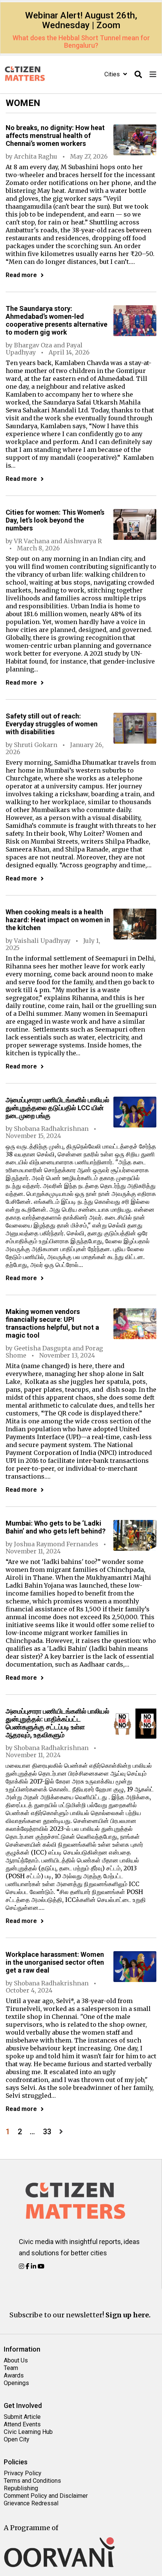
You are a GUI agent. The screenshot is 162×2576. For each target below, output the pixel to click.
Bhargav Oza (33, 345)
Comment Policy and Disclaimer (46, 2496)
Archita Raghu (36, 156)
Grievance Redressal (31, 2503)
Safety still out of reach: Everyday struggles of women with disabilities (52, 724)
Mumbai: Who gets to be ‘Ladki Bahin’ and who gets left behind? (56, 1527)
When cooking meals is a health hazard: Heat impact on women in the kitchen (58, 920)
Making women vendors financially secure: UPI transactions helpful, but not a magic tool (52, 1323)
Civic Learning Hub (28, 2432)
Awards (14, 2375)
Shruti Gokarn (36, 745)
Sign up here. (128, 2315)
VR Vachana (32, 541)
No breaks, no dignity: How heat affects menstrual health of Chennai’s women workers (55, 136)
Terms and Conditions (32, 2481)
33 (47, 2132)
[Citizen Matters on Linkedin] (34, 2266)
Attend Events (22, 2424)
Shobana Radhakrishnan (51, 1129)
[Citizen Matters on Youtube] (41, 2266)
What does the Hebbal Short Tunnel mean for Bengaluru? (81, 42)
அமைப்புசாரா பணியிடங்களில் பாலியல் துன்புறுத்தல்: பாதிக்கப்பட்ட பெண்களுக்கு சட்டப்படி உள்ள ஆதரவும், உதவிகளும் (57, 1723)
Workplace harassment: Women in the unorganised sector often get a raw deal (55, 1962)
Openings (16, 2383)
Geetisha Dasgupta (42, 1348)
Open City (17, 2439)
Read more (21, 275)
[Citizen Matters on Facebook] (28, 2266)
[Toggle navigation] (153, 75)
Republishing (21, 2488)
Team (11, 2368)
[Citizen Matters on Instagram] (22, 2266)
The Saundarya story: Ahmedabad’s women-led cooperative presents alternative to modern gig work (57, 320)
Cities (113, 74)
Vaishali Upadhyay (42, 941)
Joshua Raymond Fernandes (56, 1544)
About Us (16, 2360)
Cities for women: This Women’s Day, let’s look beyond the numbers (55, 520)
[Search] (138, 75)
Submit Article (22, 2417)
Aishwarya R (83, 541)
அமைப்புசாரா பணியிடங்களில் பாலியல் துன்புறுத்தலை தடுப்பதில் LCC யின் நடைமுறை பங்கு (57, 1108)
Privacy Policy (23, 2473)
